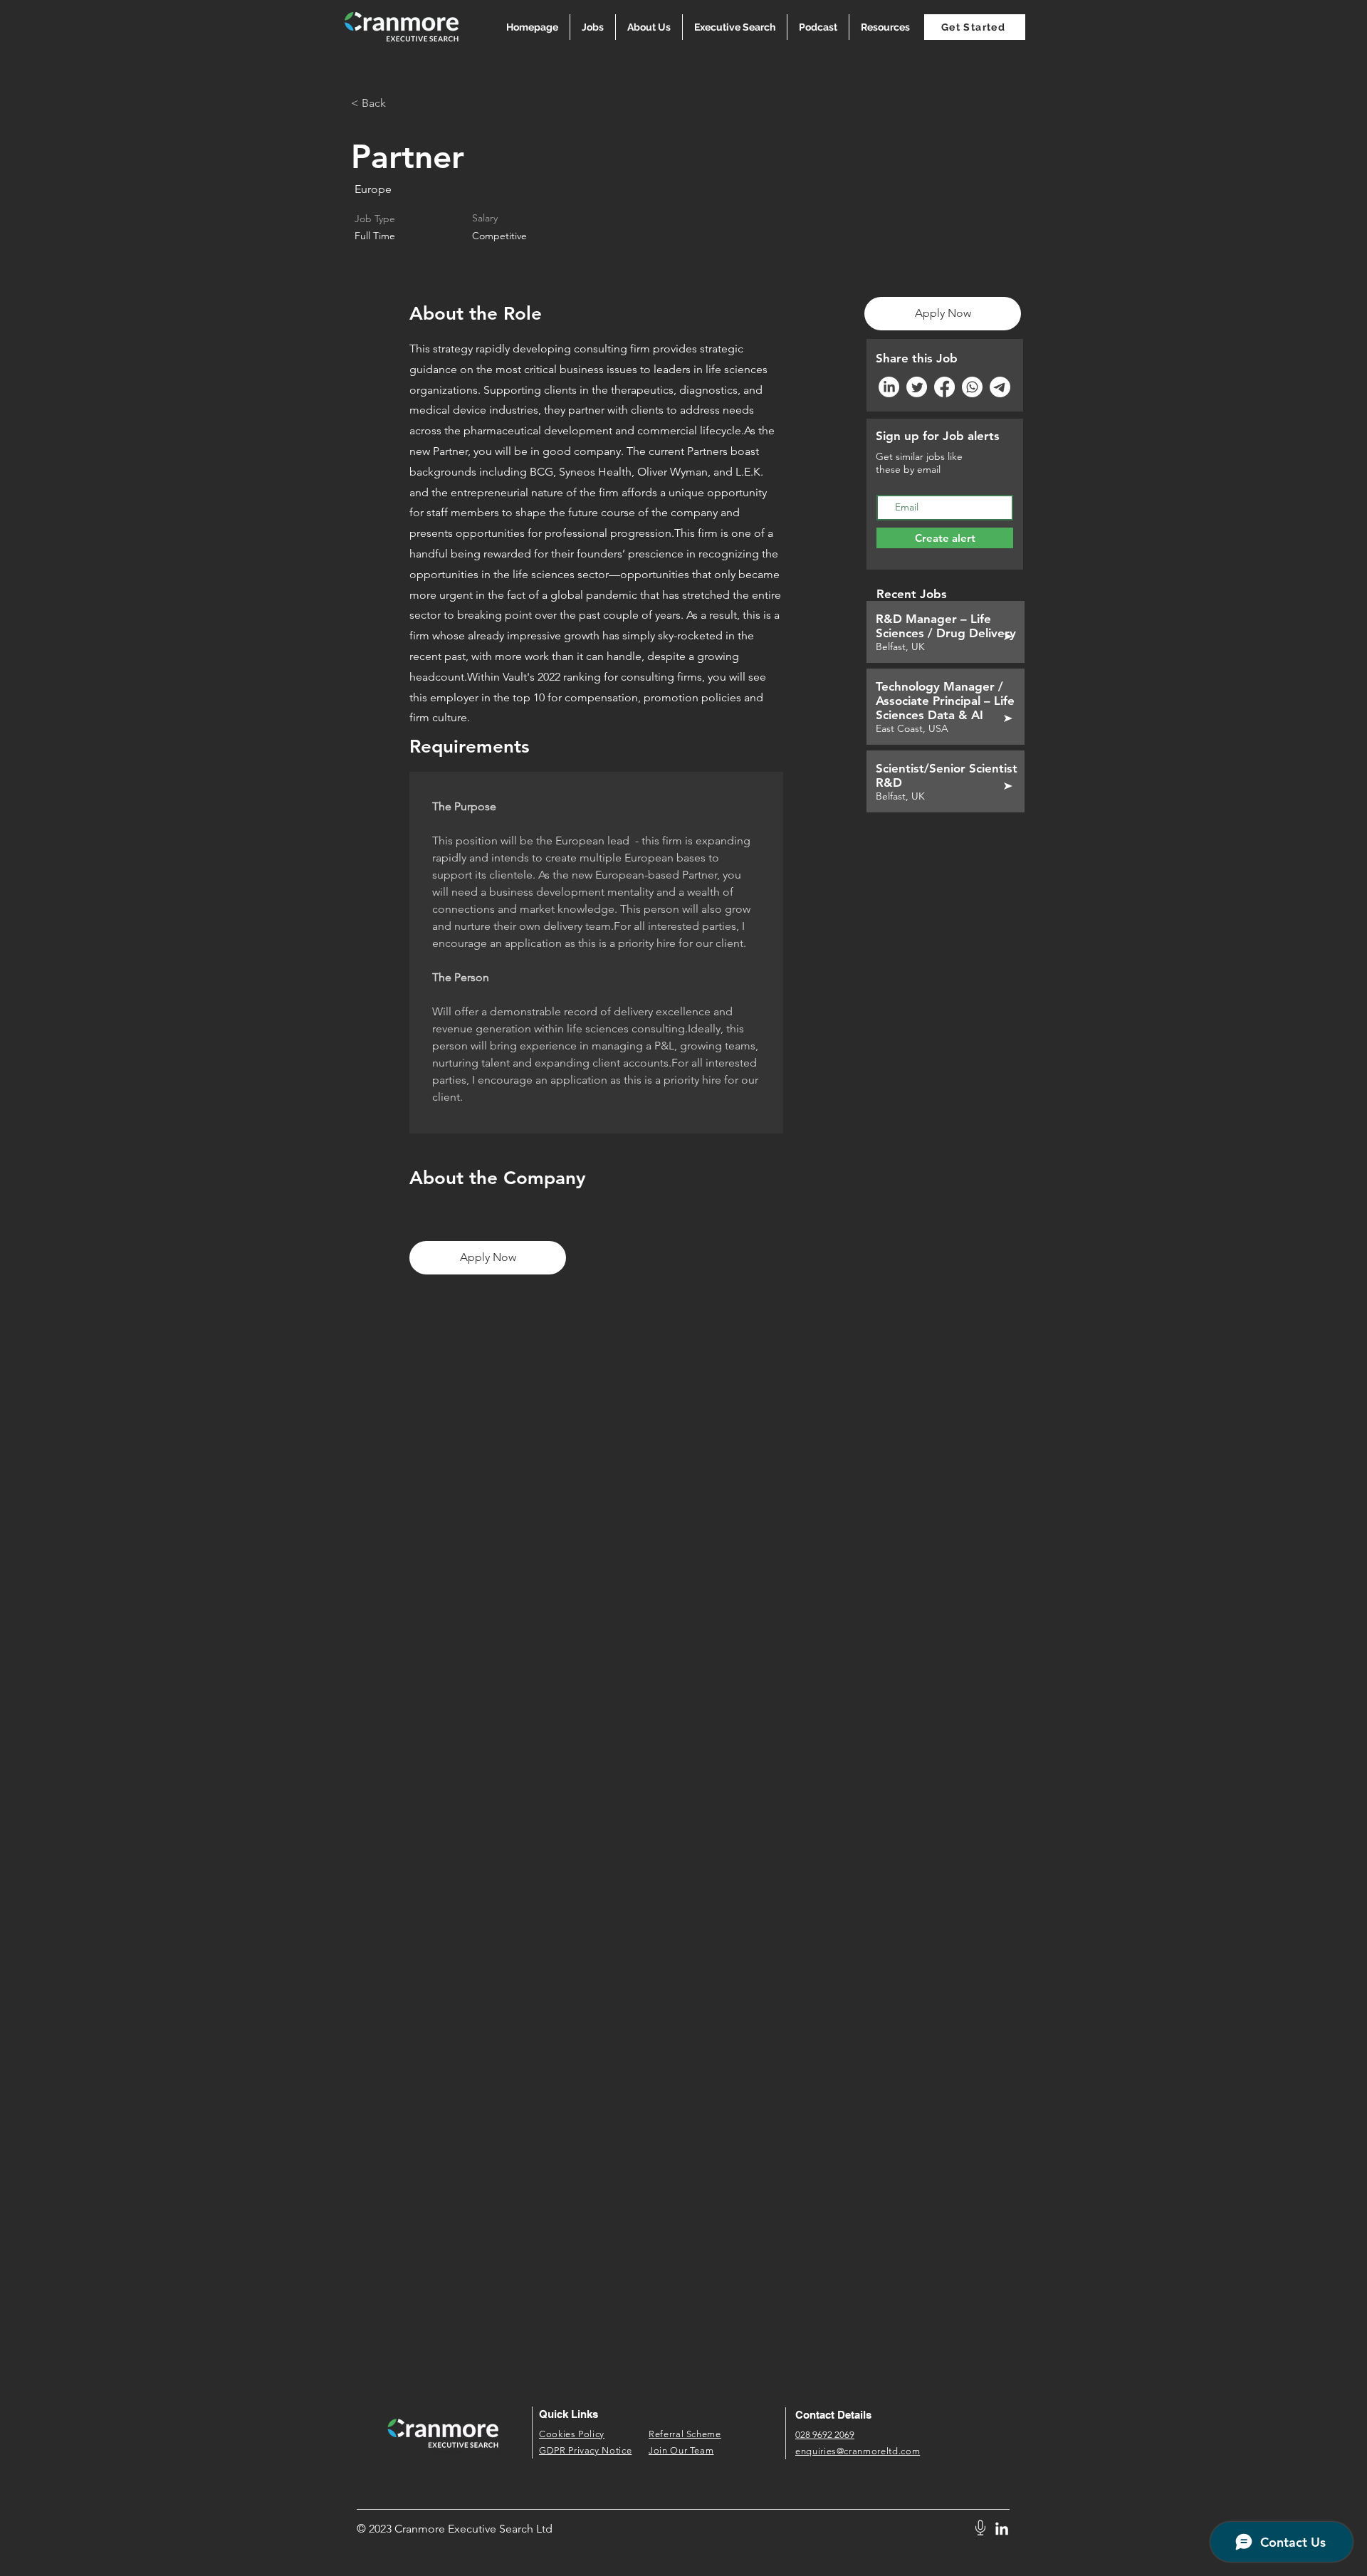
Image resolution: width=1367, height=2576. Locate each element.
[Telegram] (1000, 387)
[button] (885, 27)
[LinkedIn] (889, 387)
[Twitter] (917, 387)
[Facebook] (944, 387)
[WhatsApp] (972, 387)
